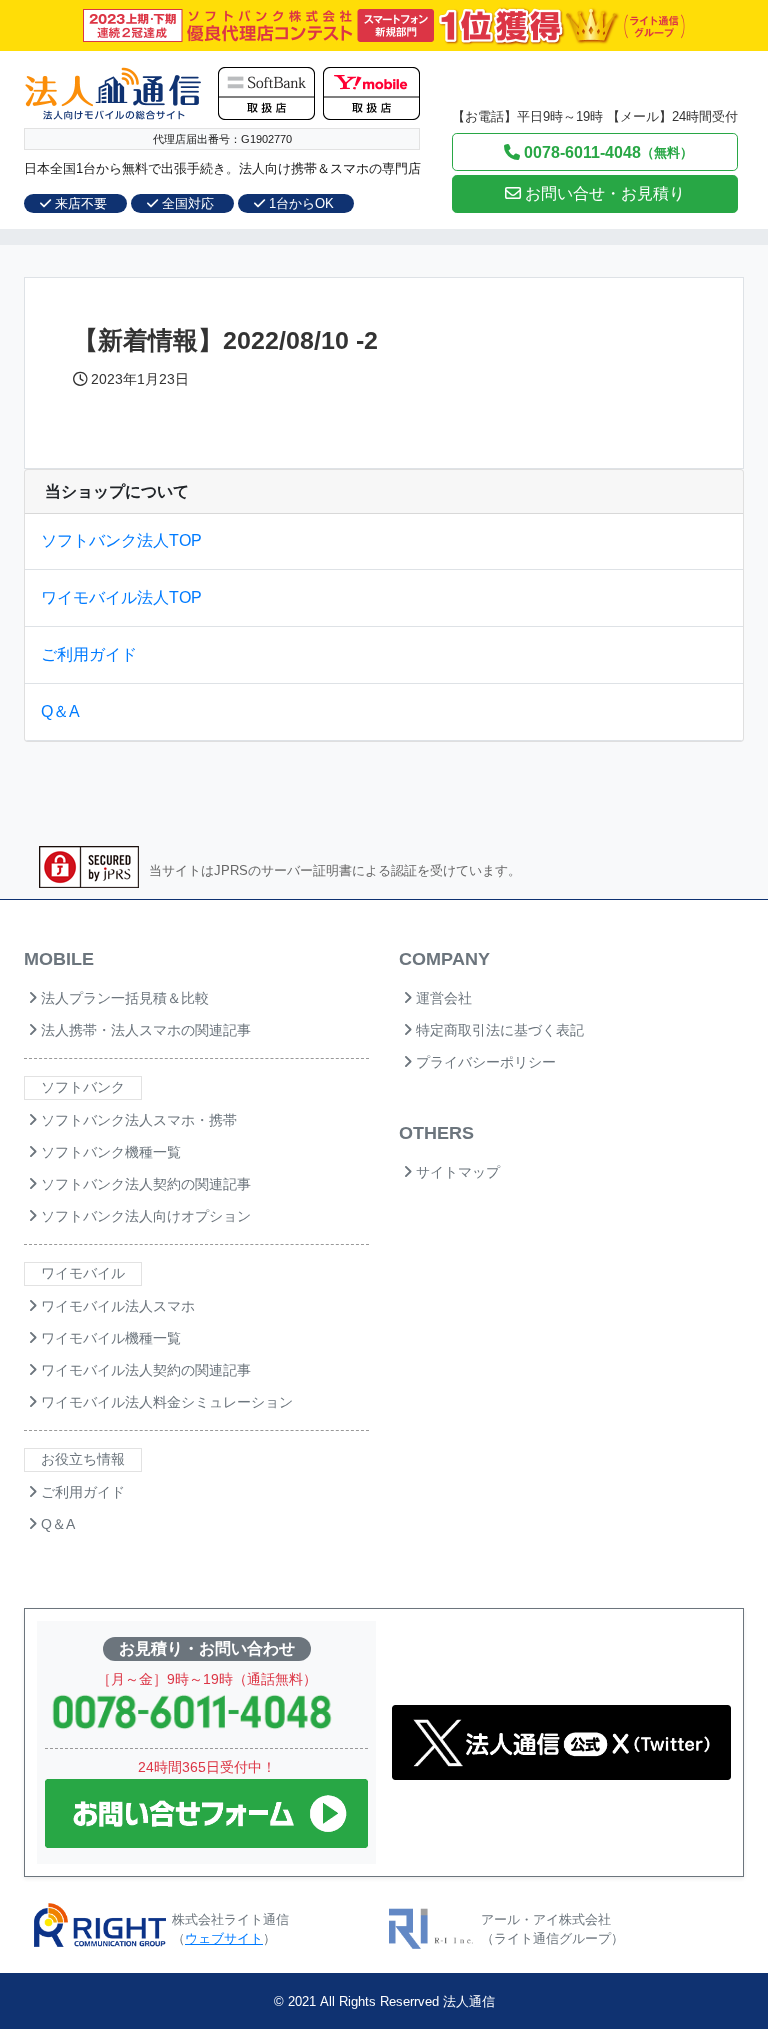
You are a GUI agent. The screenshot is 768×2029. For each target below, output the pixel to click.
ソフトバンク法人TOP (121, 540)
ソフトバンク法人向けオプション (144, 1216)
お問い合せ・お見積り (603, 193)
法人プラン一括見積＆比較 (123, 998)
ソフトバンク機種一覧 (109, 1152)
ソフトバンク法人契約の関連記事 (144, 1184)
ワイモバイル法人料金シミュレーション (165, 1402)
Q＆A (60, 711)
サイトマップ (456, 1172)
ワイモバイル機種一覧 (109, 1338)
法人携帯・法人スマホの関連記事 (144, 1030)
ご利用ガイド (89, 654)
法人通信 (469, 2001)
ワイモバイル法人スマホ (116, 1306)
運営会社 (442, 998)
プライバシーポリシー (484, 1062)
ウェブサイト (224, 1938)
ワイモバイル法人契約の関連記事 (144, 1370)
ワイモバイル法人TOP (121, 597)
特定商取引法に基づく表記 (498, 1030)
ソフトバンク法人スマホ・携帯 (137, 1120)
